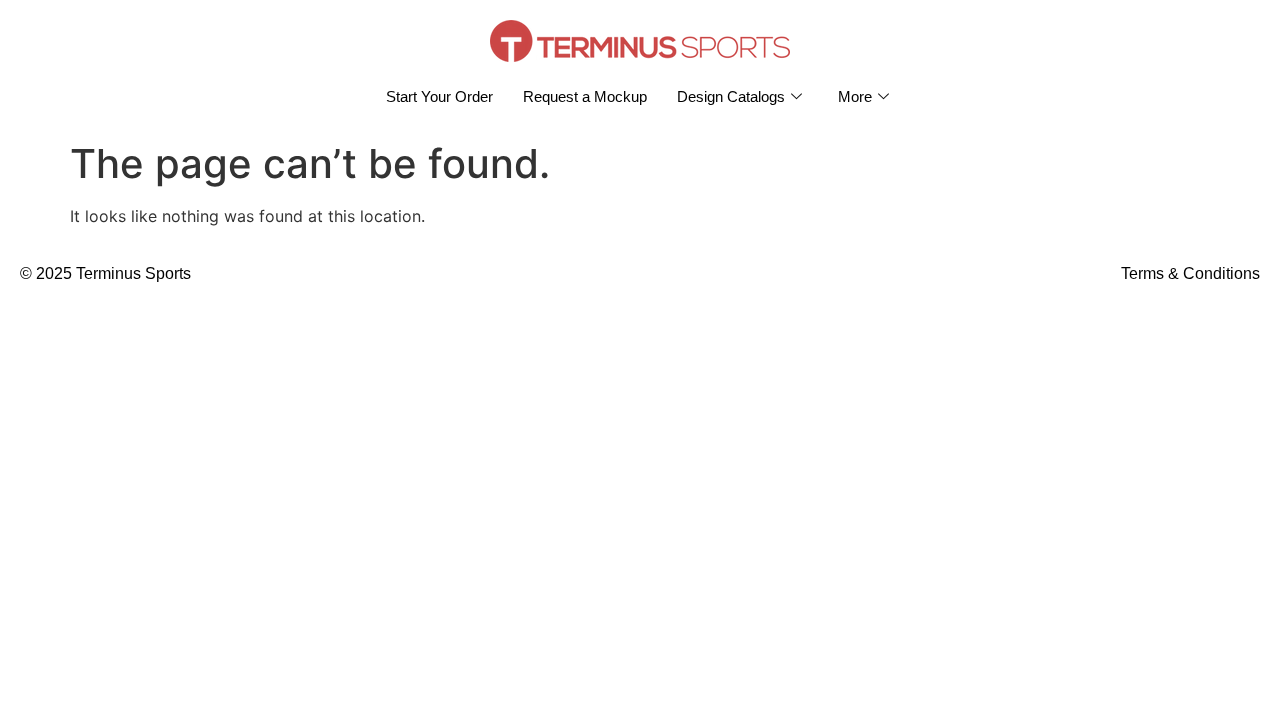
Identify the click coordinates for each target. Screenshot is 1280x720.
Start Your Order (439, 96)
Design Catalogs (731, 96)
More (855, 96)
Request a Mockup (585, 96)
